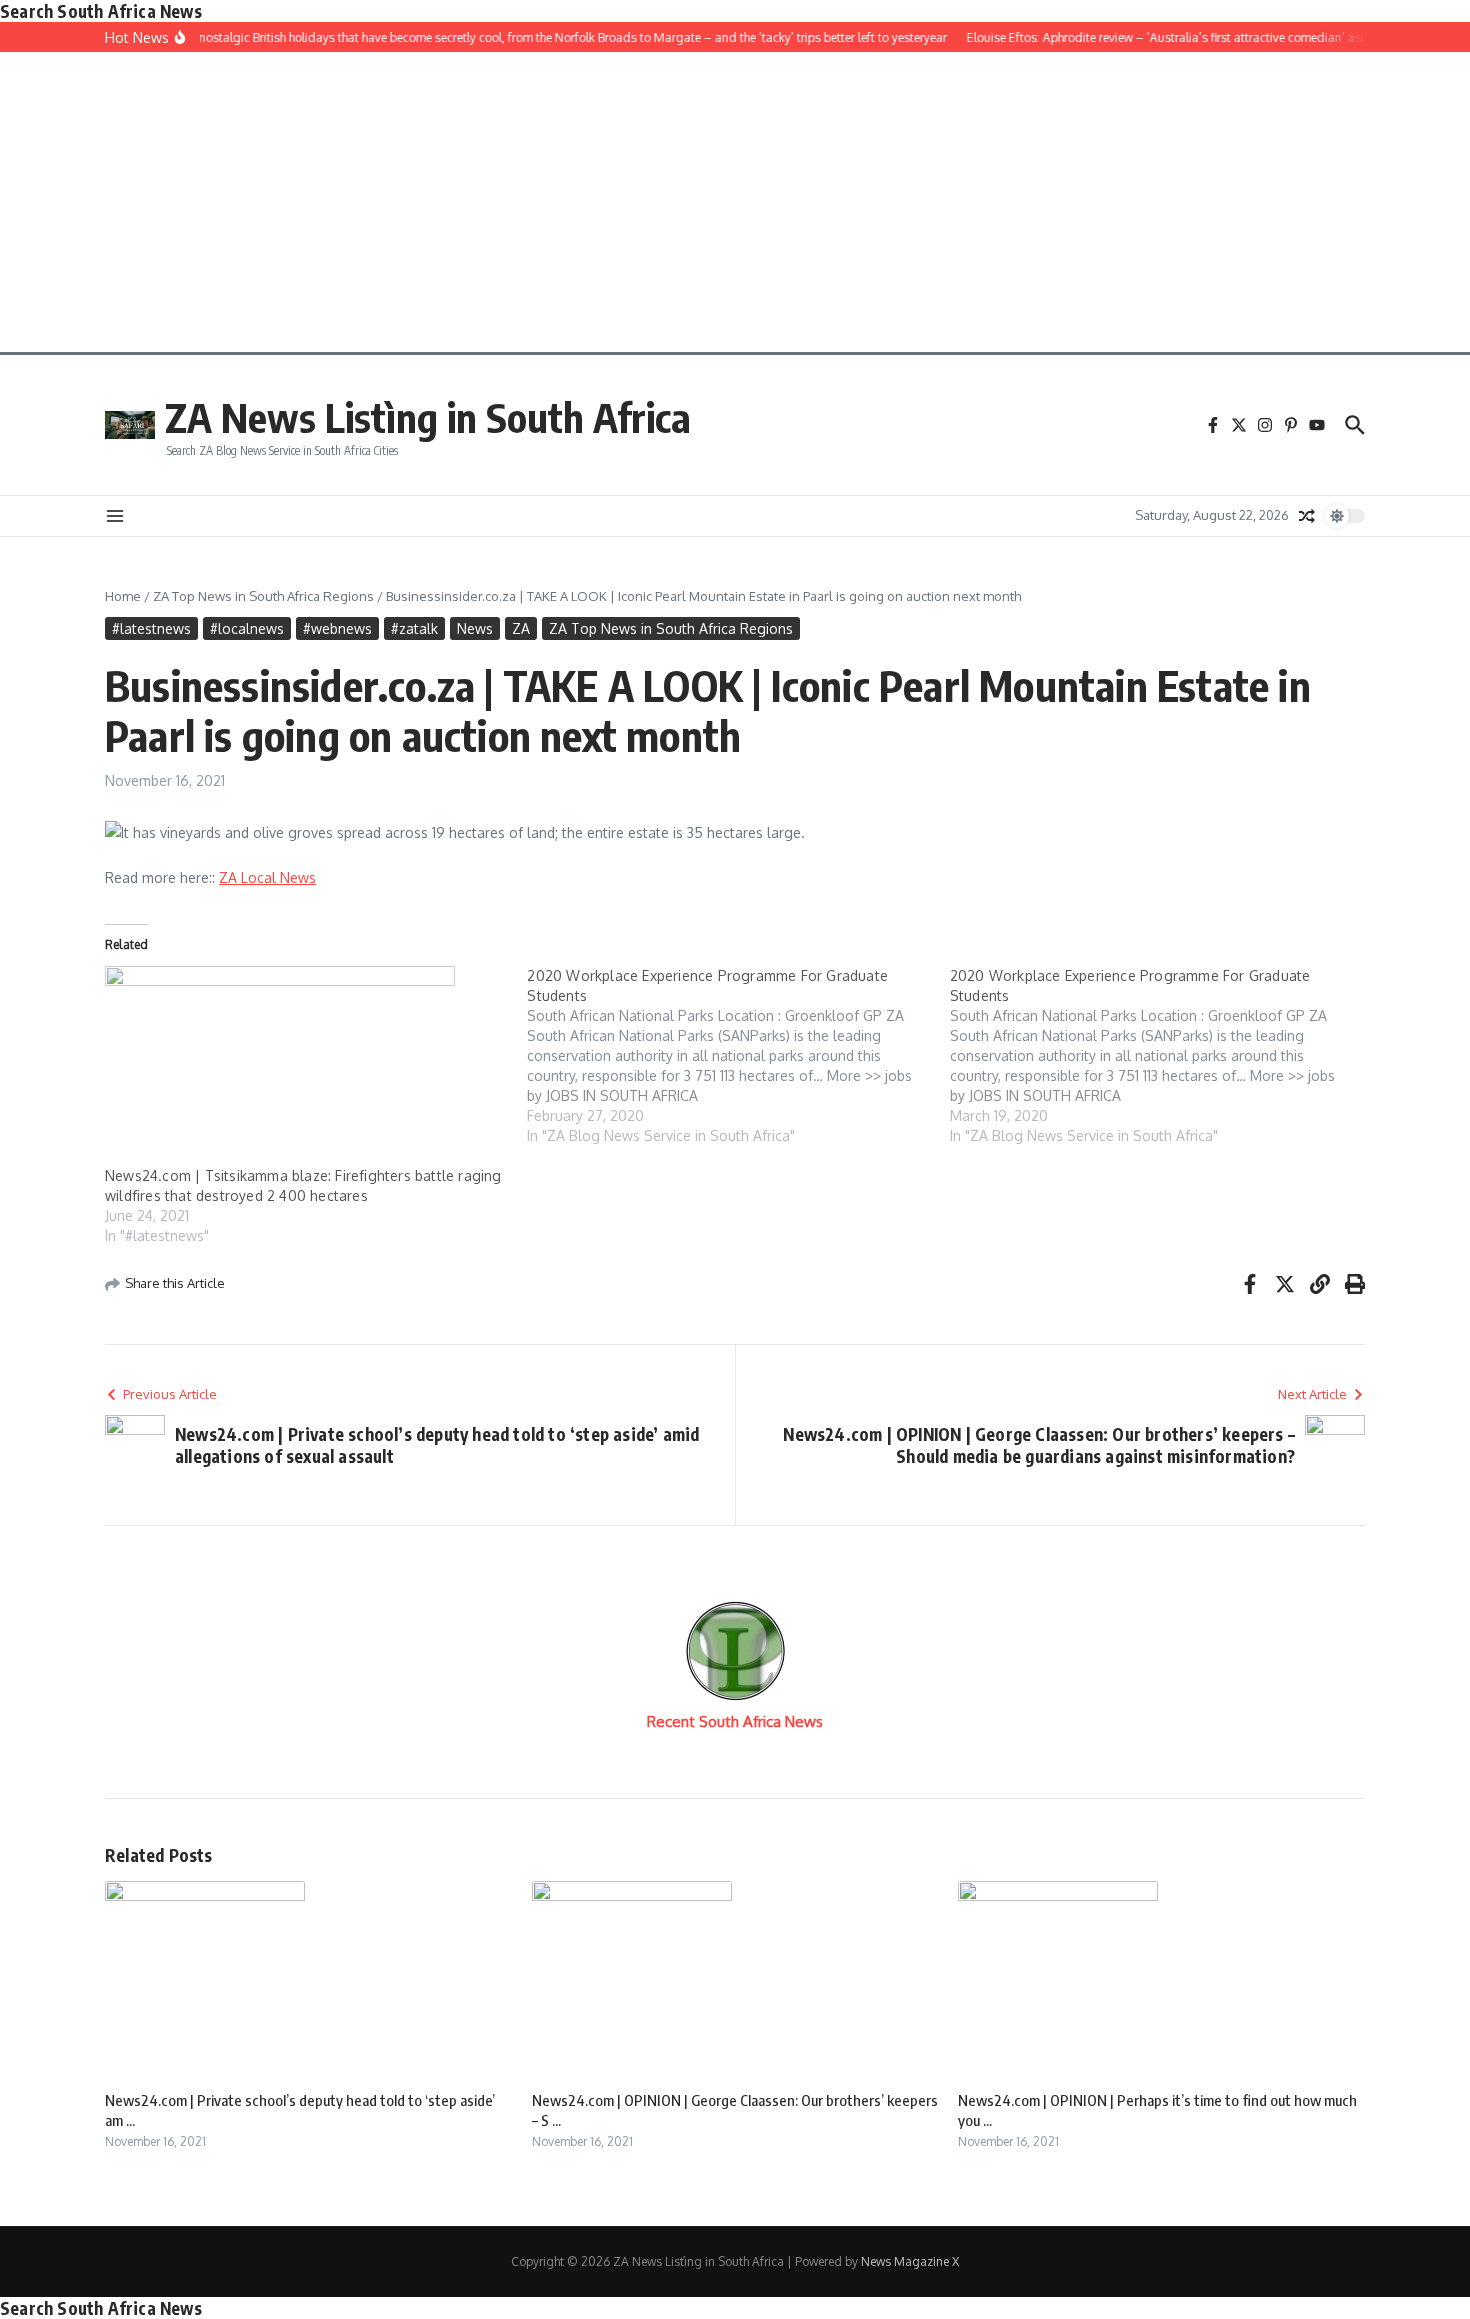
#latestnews (151, 628)
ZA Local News (267, 877)
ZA (521, 628)
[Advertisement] (735, 202)
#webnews (337, 628)
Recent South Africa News (735, 1721)
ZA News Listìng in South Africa (428, 417)
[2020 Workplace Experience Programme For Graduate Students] (738, 1056)
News (475, 628)
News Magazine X (910, 2261)
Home (123, 596)
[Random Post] (1307, 516)
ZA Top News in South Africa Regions (263, 596)
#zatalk (414, 628)
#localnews (247, 628)
